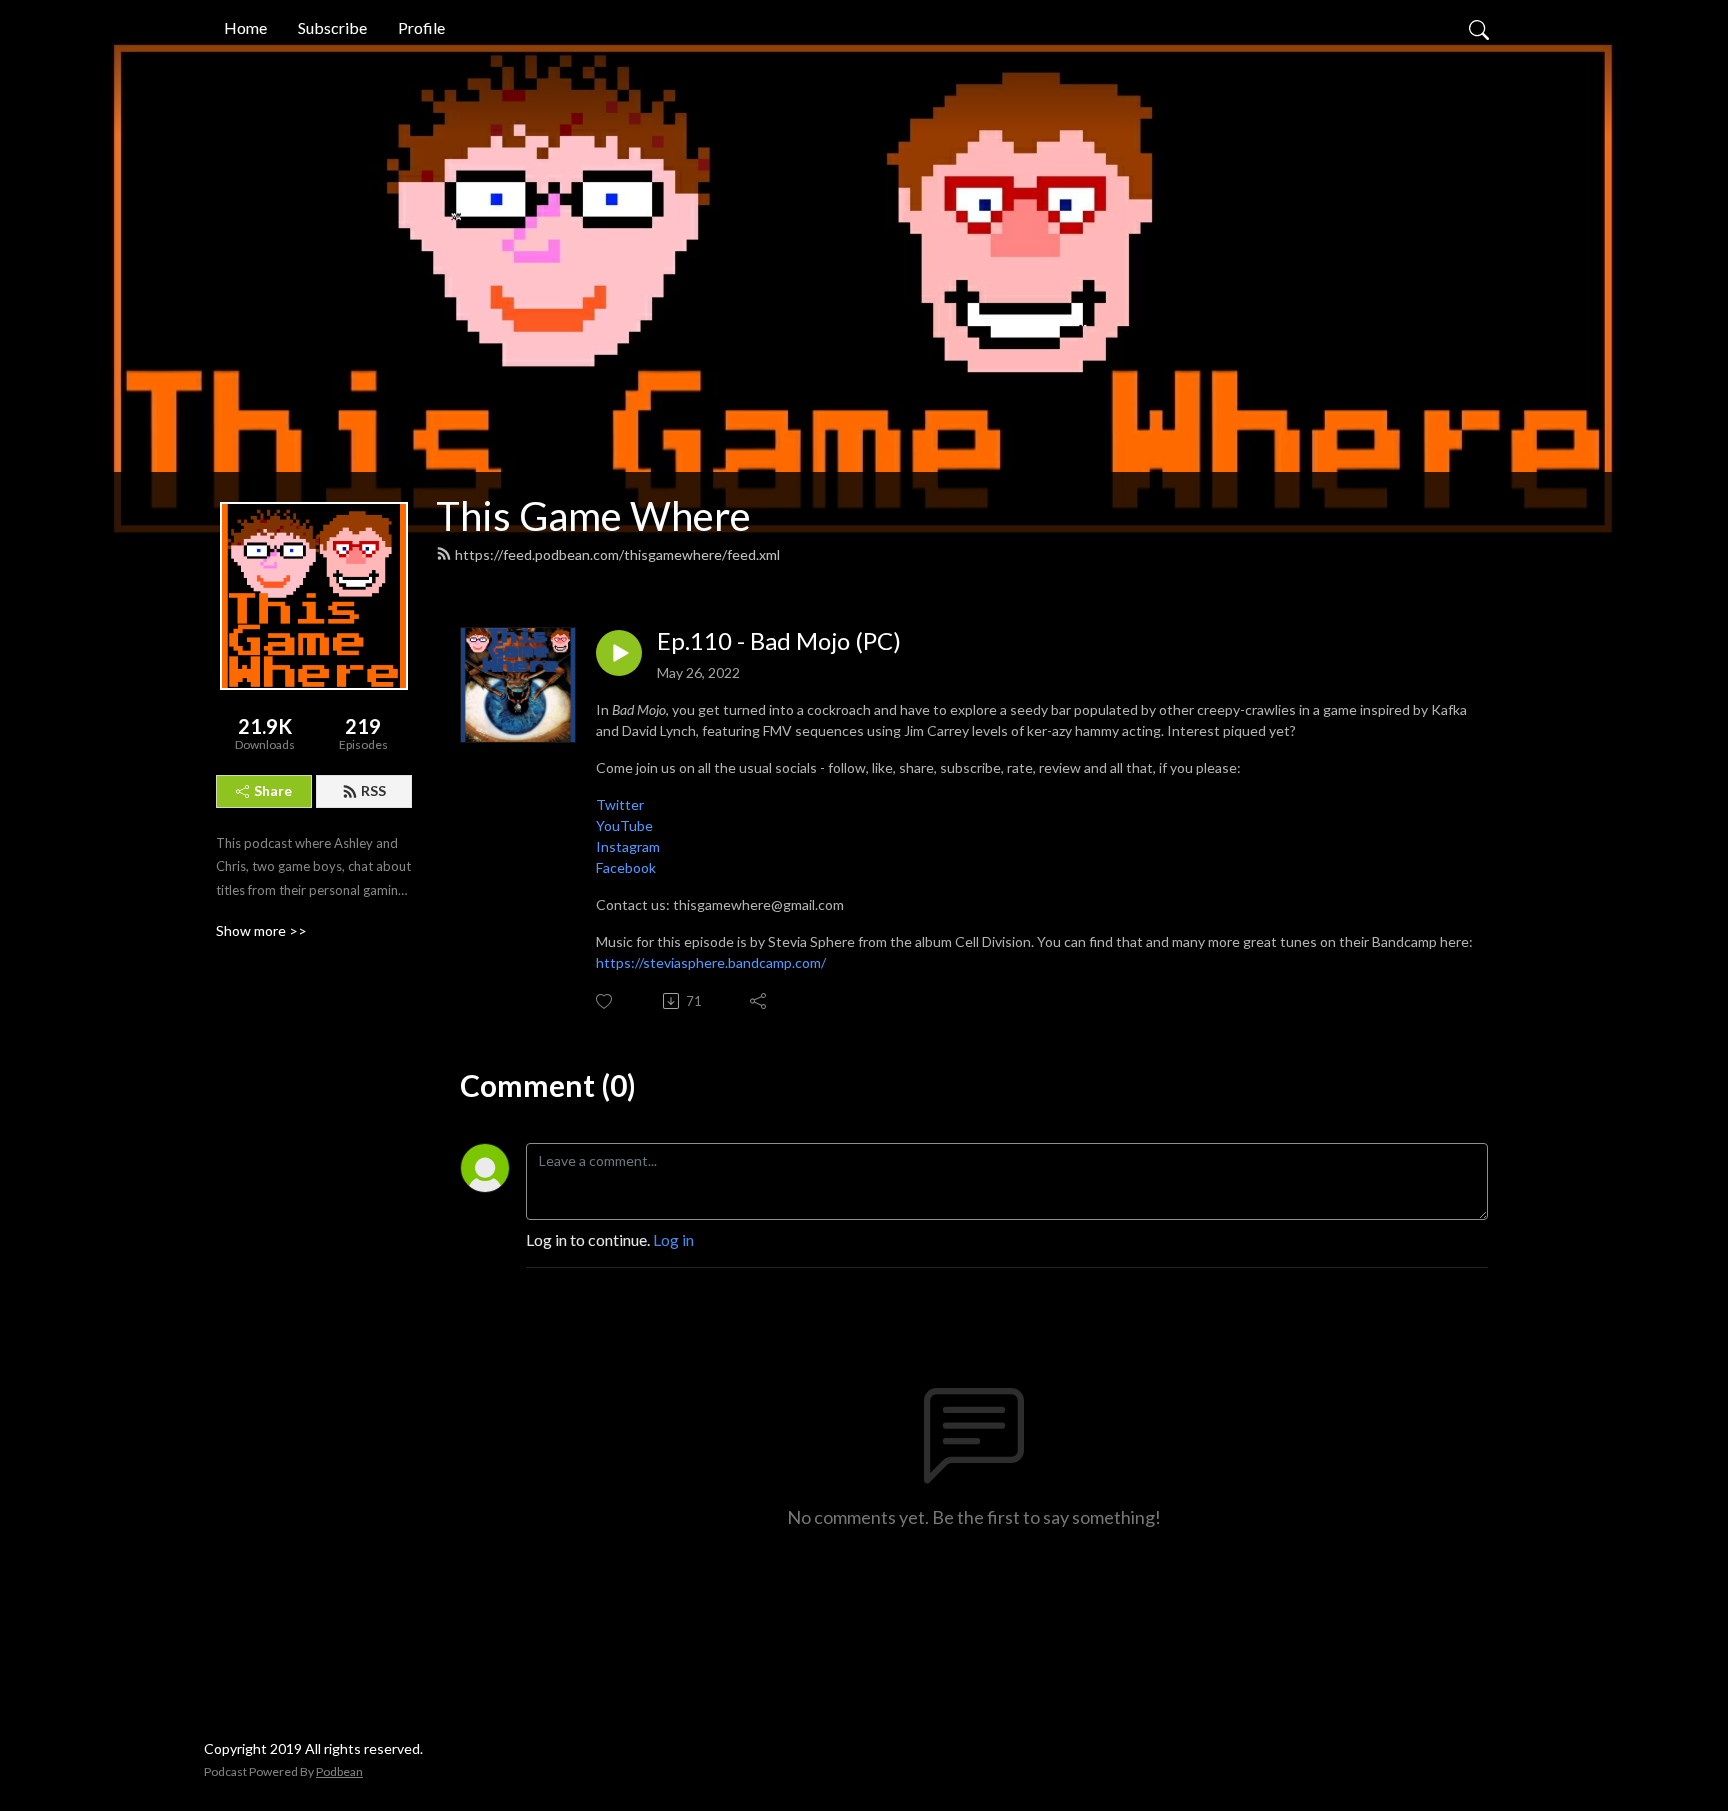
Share (273, 790)
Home (245, 27)
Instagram (628, 846)
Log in (673, 1239)
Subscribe (332, 27)
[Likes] (605, 1001)
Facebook (626, 867)
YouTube (624, 825)
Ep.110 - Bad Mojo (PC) (779, 641)
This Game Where (593, 516)
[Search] (1479, 28)
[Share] (759, 1001)
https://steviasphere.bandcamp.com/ (711, 962)
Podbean (339, 1771)
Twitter (620, 804)
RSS (373, 790)
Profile (421, 27)
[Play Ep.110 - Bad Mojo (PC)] (619, 653)
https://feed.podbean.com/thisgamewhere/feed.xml (617, 554)
